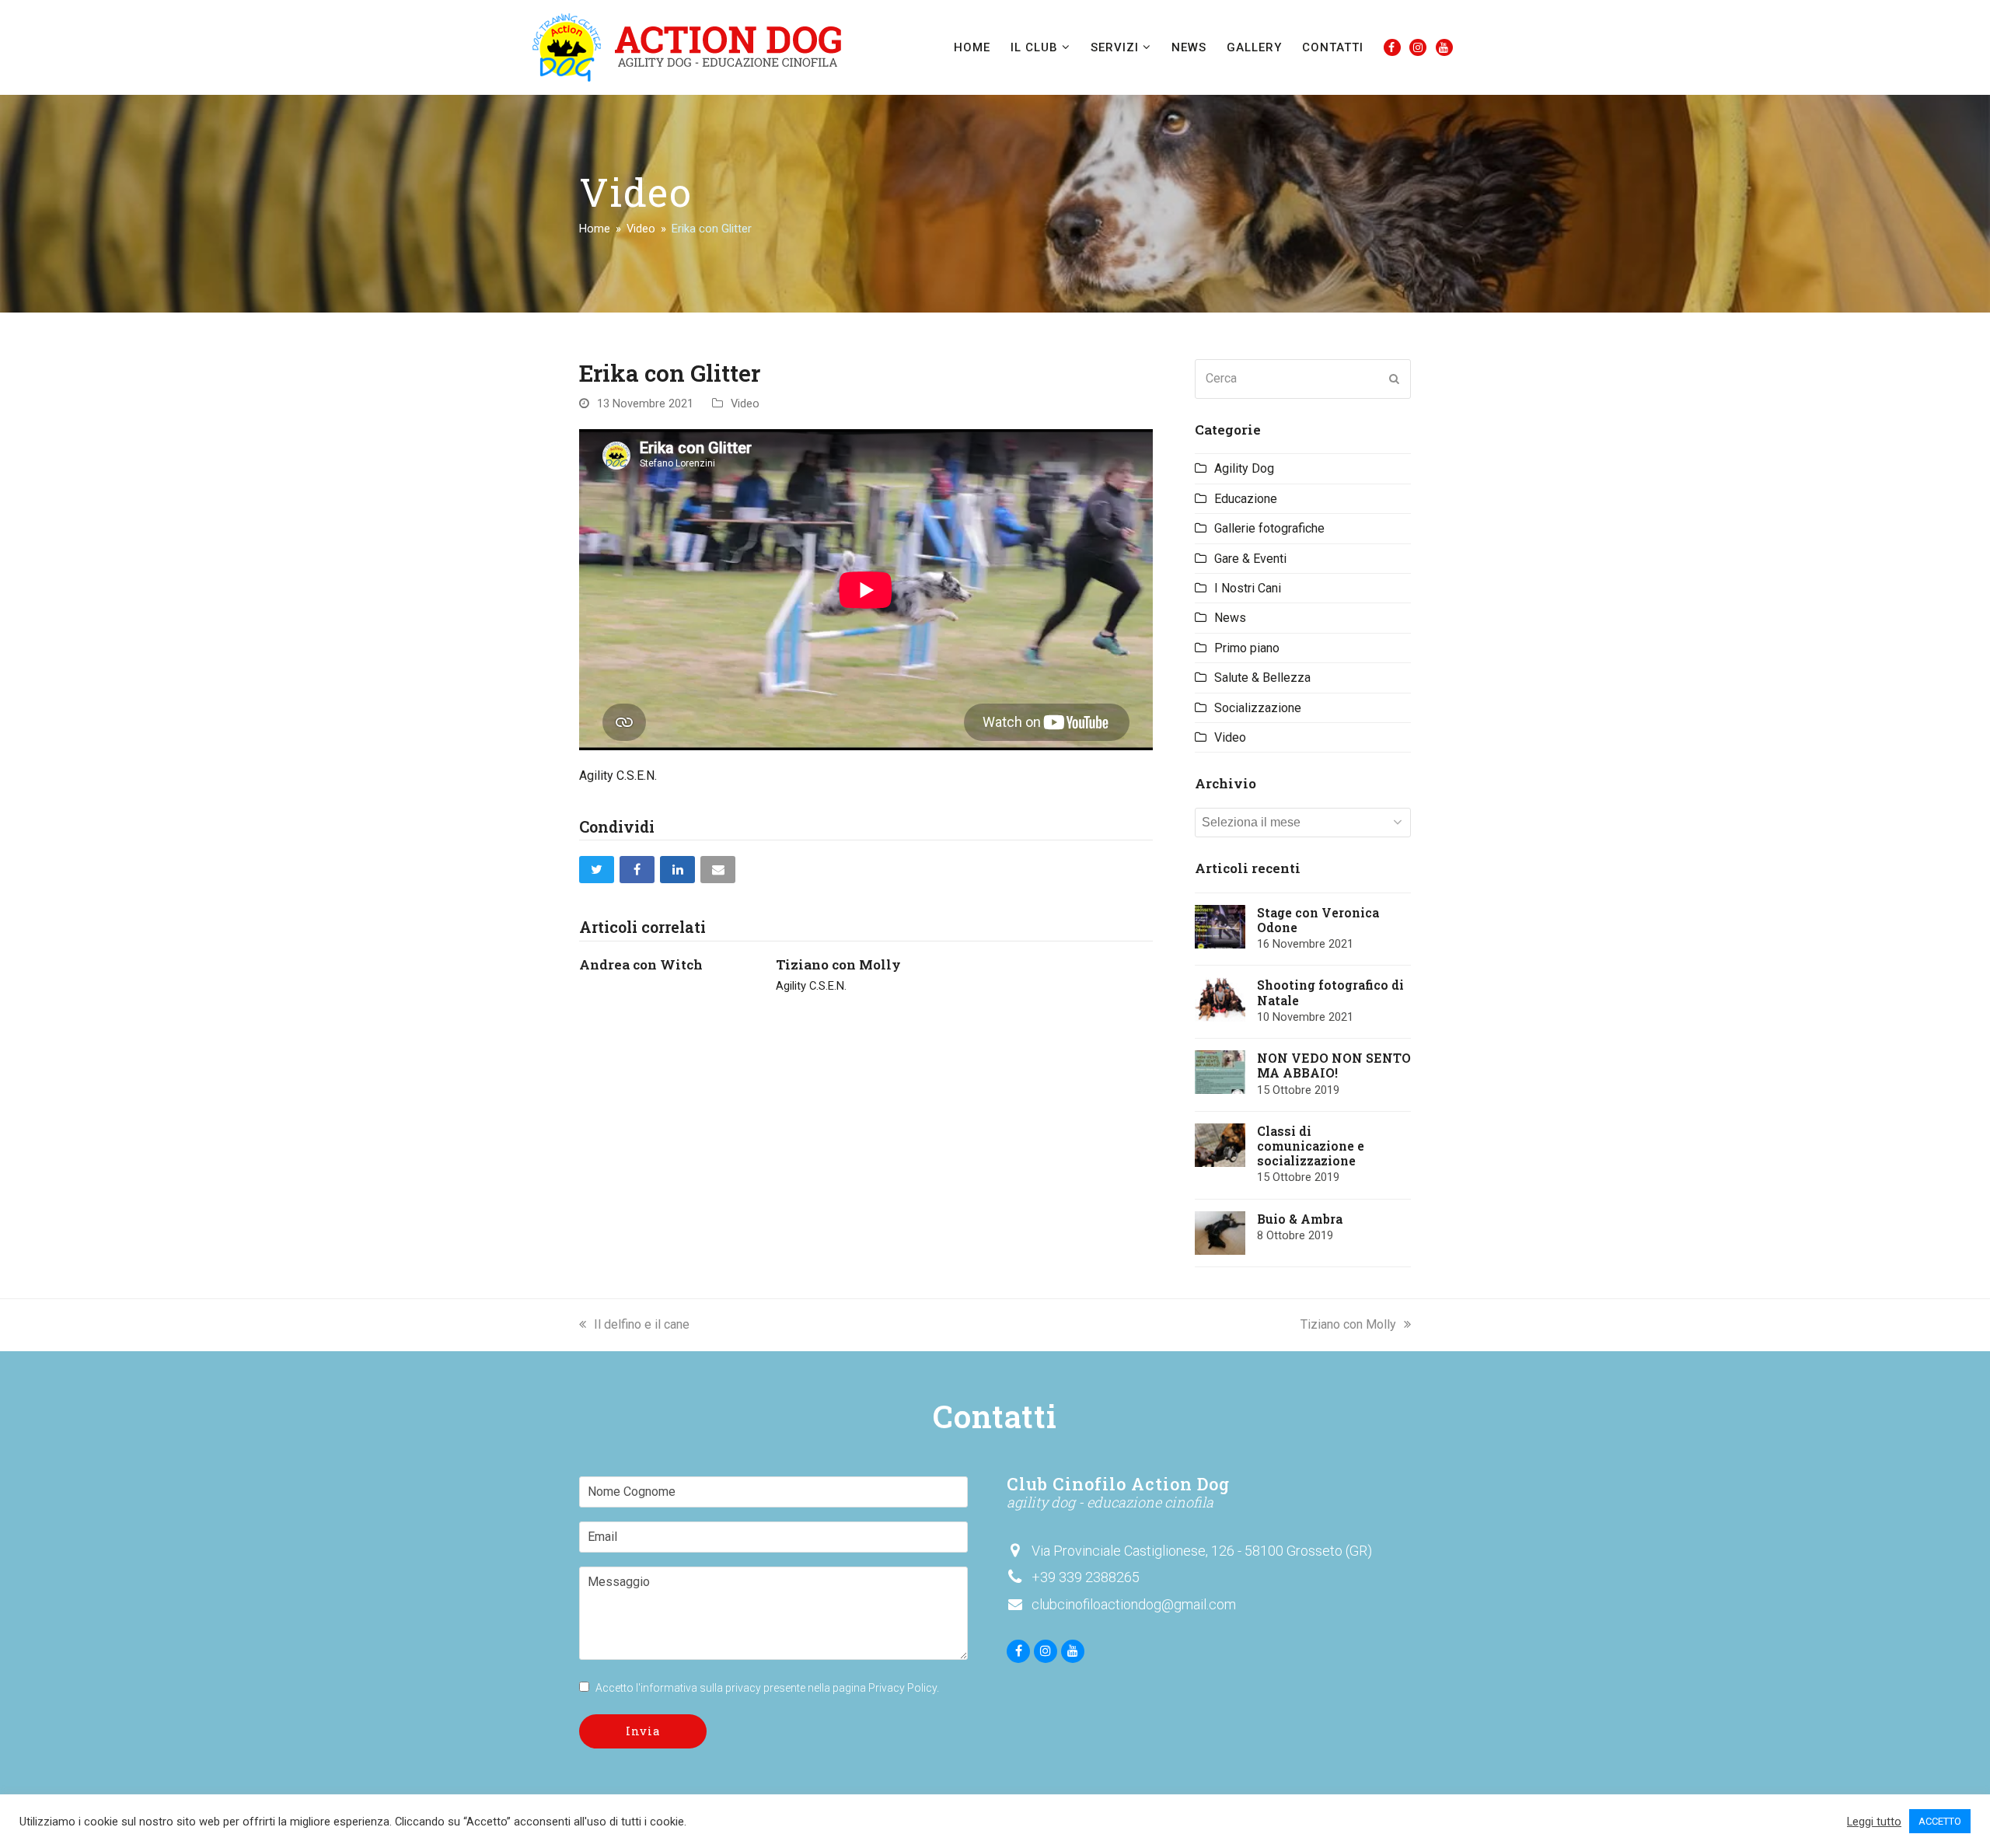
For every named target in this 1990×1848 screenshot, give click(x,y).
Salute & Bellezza (1262, 678)
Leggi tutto (1874, 1822)
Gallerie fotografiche (1269, 528)
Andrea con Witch (641, 964)
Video (745, 403)
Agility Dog (1244, 468)
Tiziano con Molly (838, 964)
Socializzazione (1258, 708)
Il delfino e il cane (642, 1324)
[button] (597, 870)
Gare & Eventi (1250, 559)
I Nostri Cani (1248, 588)
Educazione (1246, 499)
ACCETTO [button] (1940, 1821)
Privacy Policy (902, 1688)
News (1230, 618)
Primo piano (1247, 648)
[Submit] (1395, 379)
